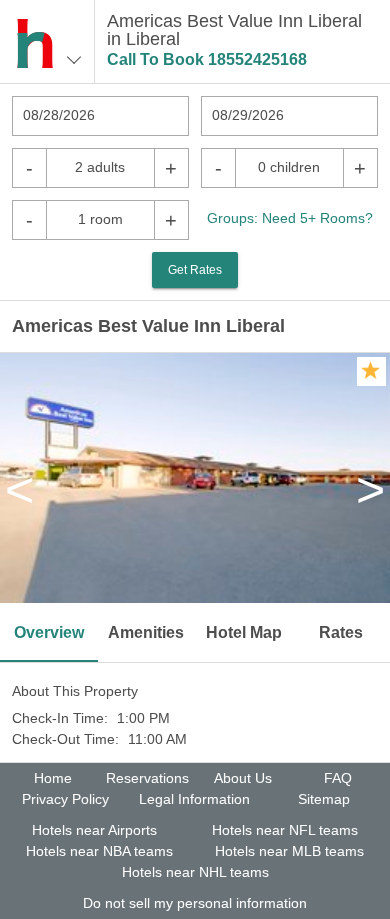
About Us (243, 778)
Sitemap (324, 799)
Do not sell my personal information (195, 903)
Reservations (147, 778)
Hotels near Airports (94, 830)
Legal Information (194, 799)
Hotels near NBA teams (99, 851)
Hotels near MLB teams (289, 851)
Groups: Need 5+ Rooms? (290, 218)
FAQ (338, 778)
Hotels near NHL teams (195, 872)
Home (53, 778)
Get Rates (195, 270)
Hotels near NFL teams (285, 830)
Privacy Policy (65, 799)
